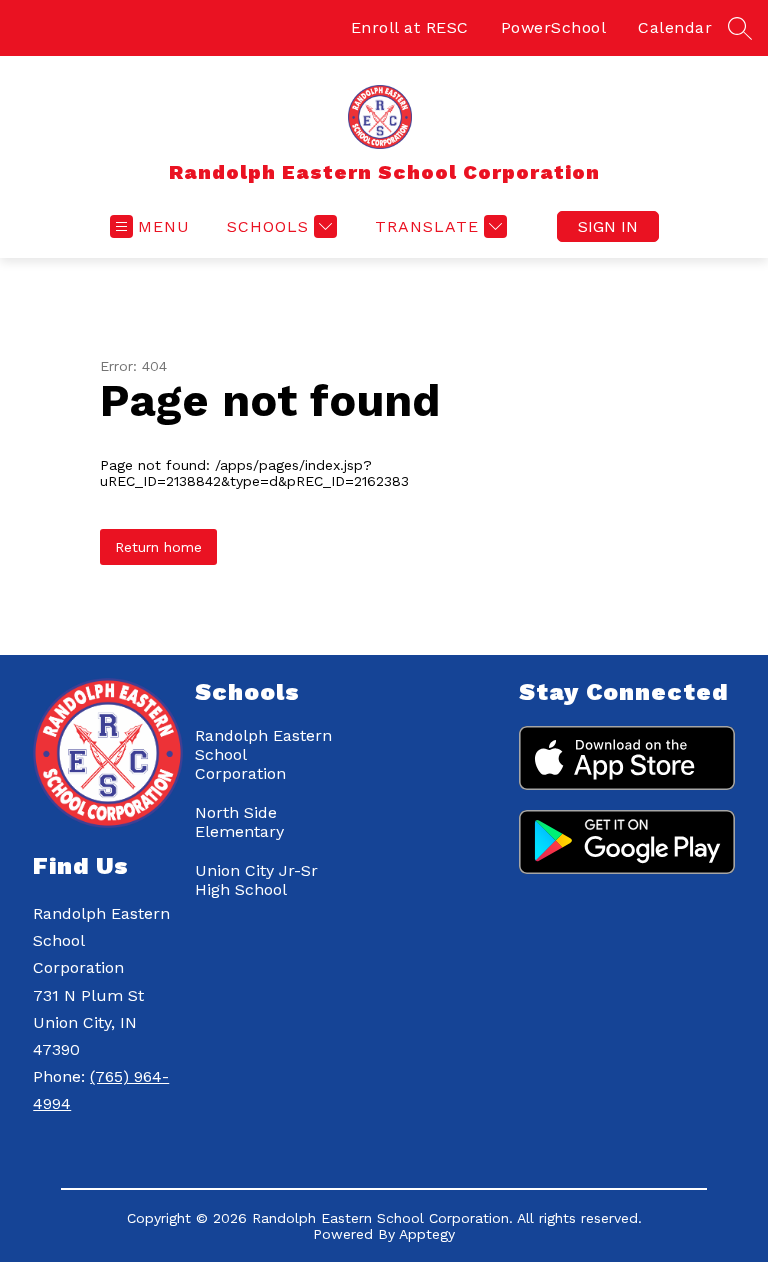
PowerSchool (554, 27)
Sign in (608, 226)
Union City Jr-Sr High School (256, 880)
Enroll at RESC (410, 27)
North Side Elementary (239, 822)
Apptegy (427, 1234)
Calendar (675, 27)
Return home (158, 547)
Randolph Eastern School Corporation (263, 754)
